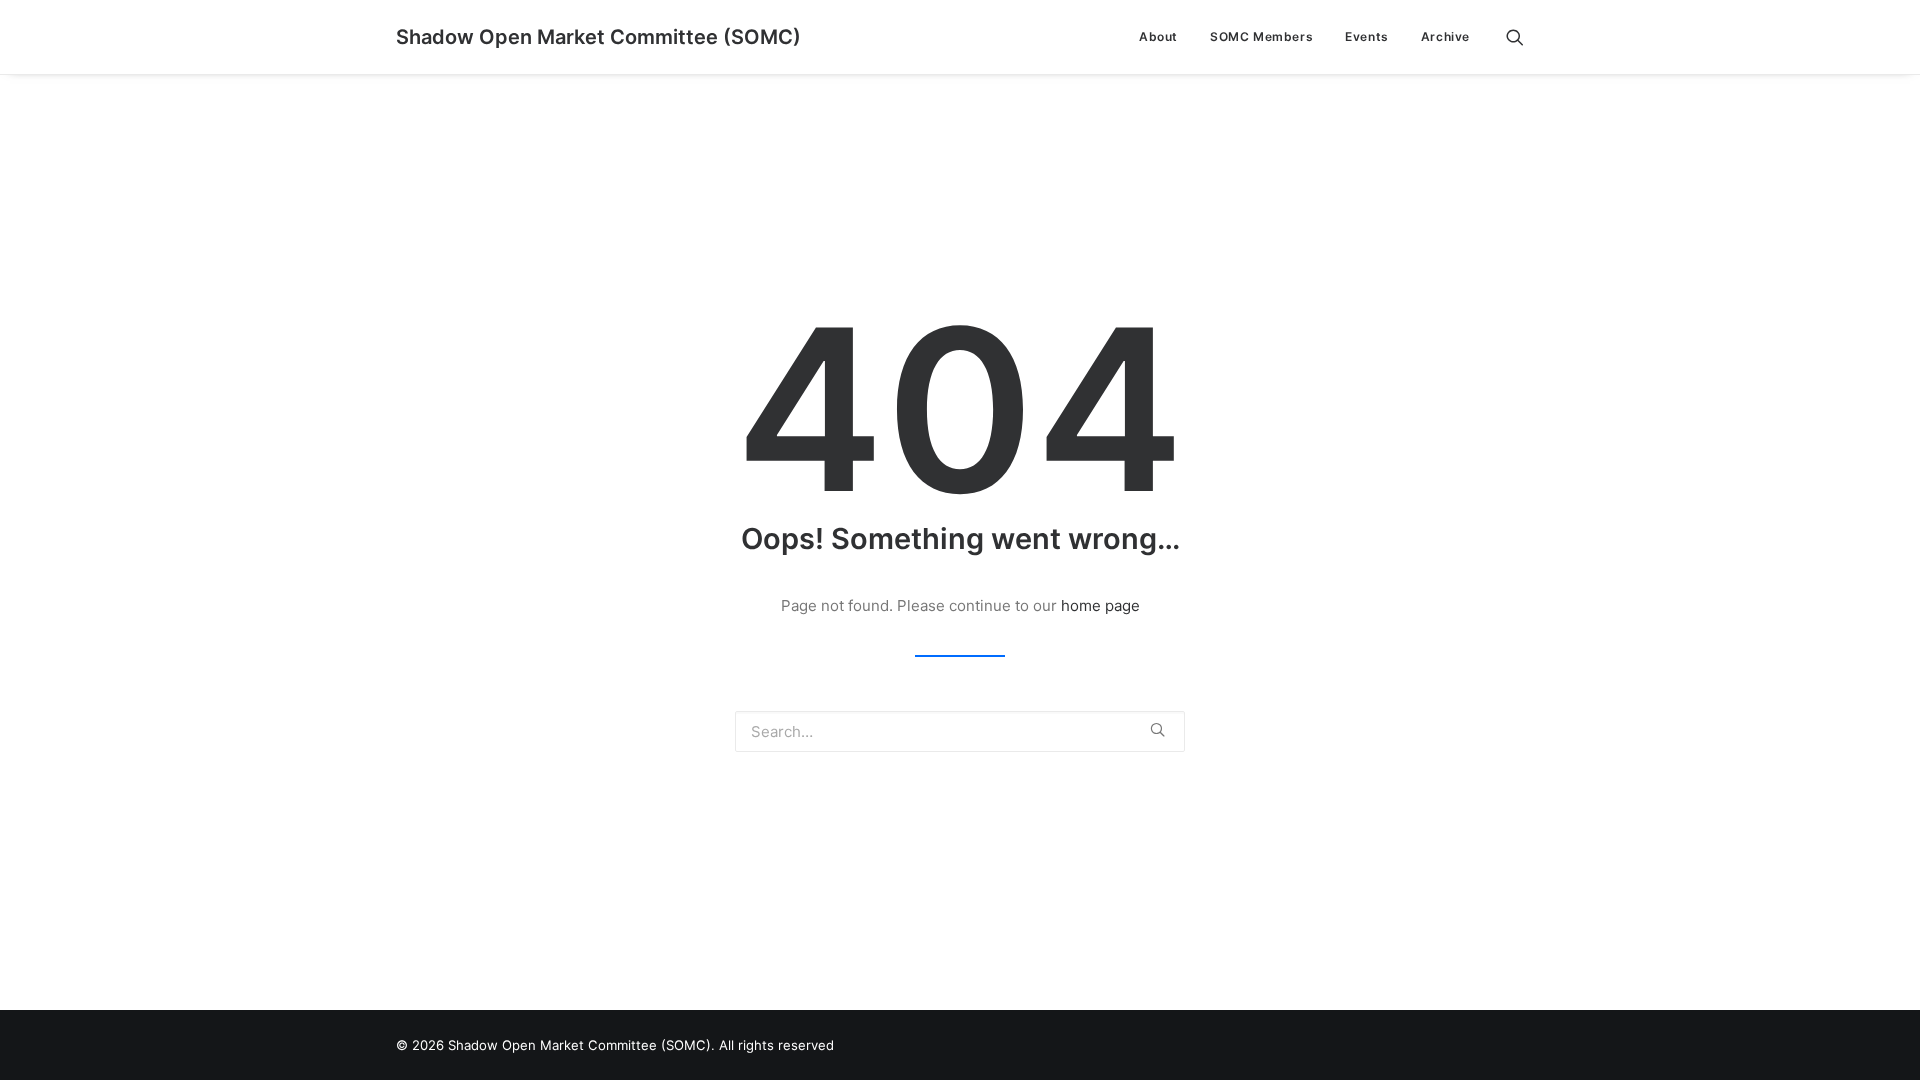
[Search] (1515, 37)
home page (1100, 605)
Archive (1445, 36)
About (1158, 36)
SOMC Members (1261, 36)
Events (1367, 36)
